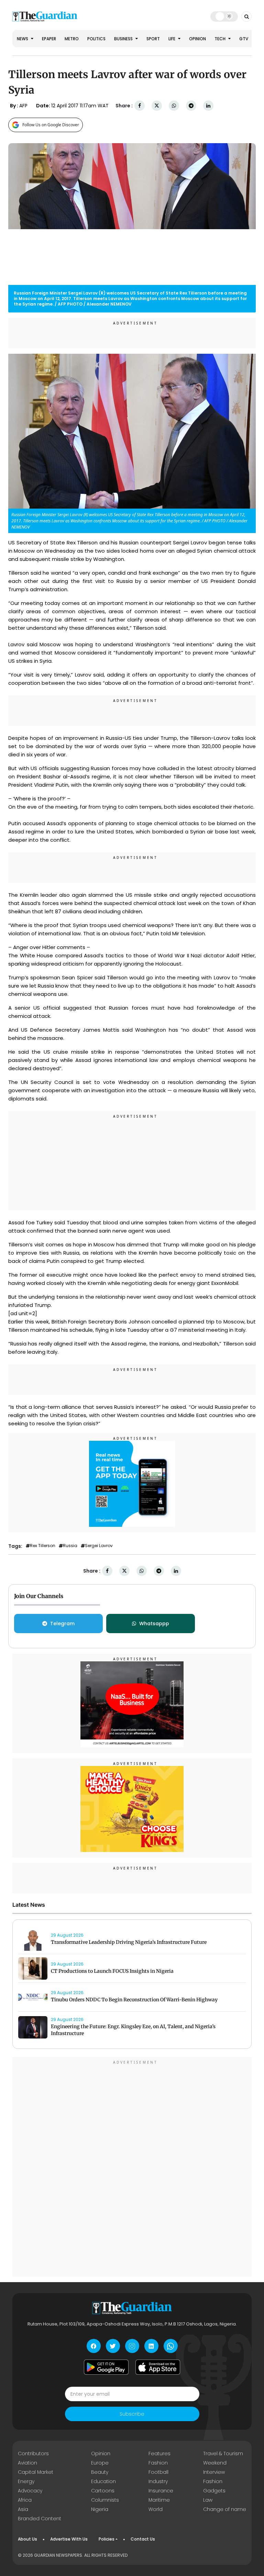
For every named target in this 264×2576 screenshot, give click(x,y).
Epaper (49, 39)
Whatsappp (154, 1624)
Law (208, 2500)
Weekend (215, 2463)
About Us (27, 2539)
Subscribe (132, 2414)
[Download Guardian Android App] (106, 2367)
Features (159, 2453)
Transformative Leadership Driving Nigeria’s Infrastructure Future (129, 1942)
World (156, 2509)
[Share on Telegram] (191, 106)
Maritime (159, 2500)
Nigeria (100, 2509)
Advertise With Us (69, 2539)
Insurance (161, 2491)
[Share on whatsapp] (174, 106)
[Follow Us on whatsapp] (171, 2346)
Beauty (100, 2472)
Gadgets (214, 2491)
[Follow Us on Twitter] (113, 2346)
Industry (158, 2481)
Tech (221, 39)
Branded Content (40, 2519)
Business (124, 39)
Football (158, 2472)
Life (172, 39)
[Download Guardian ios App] (158, 2367)
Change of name (225, 2509)
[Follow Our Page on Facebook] (94, 2346)
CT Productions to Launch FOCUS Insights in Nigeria (112, 1971)
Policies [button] (107, 2539)
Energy (26, 2481)
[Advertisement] (132, 1162)
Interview (214, 2472)
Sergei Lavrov (99, 1546)
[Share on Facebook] (140, 106)
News (23, 39)
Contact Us (143, 2539)
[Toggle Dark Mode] (224, 16)
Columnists (105, 2500)
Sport (153, 39)
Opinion (197, 39)
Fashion (158, 2463)
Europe (100, 2463)
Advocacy (30, 2491)
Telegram (62, 1624)
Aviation (27, 2463)
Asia (23, 2509)
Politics (96, 39)
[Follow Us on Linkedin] (151, 2346)
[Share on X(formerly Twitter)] (157, 106)
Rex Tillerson (43, 1546)
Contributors (33, 2453)
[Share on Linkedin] (208, 106)
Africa (25, 2500)
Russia (70, 1546)
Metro (72, 39)
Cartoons (103, 2491)
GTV (244, 39)
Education (103, 2481)
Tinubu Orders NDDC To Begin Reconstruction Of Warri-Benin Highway (134, 2000)
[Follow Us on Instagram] (132, 2346)
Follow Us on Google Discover (51, 125)
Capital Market (36, 2472)
